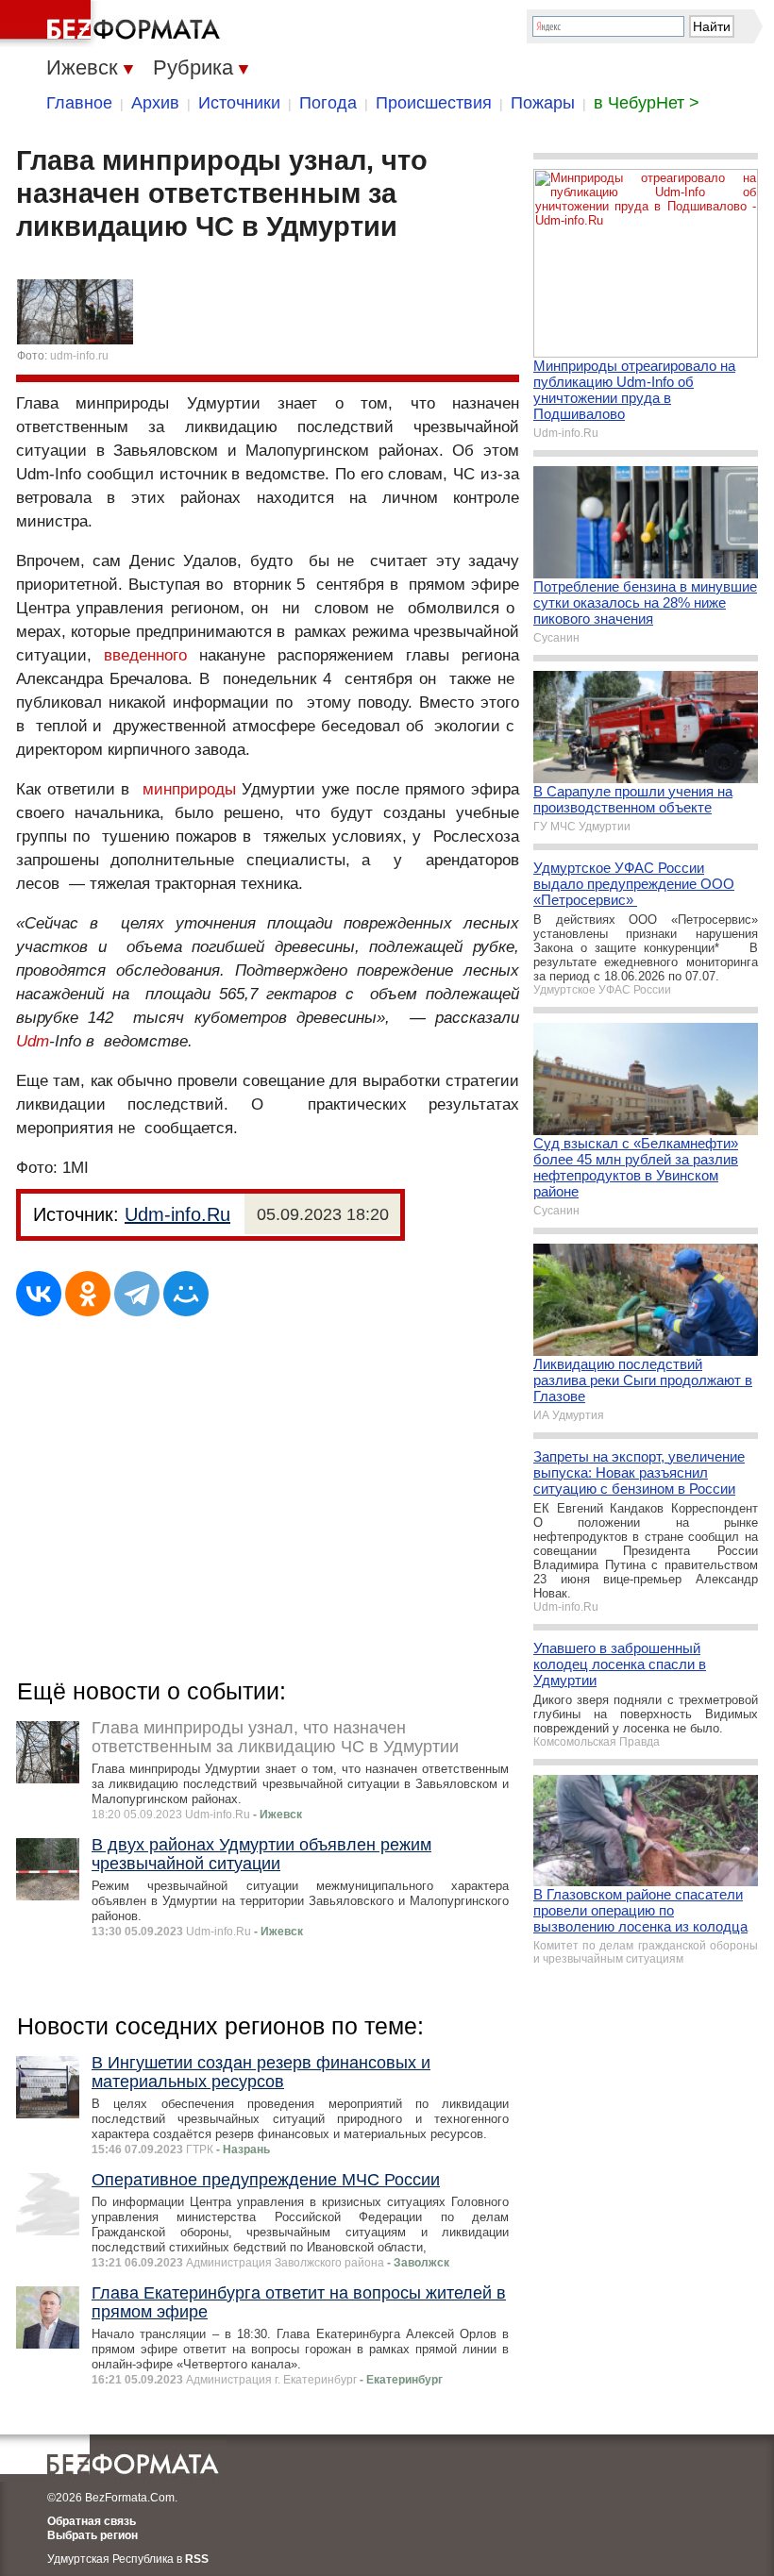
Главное (79, 103)
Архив (155, 103)
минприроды (189, 789)
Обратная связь (92, 2521)
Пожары (543, 103)
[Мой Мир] (186, 1294)
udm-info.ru (79, 356)
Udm (33, 1041)
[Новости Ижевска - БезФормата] (113, 24)
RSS (197, 2559)
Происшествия (434, 103)
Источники (239, 103)
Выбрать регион (93, 2535)
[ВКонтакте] (39, 1294)
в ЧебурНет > (647, 103)
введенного (145, 655)
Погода (328, 103)
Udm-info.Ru (177, 1214)
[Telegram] (137, 1294)
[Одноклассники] (88, 1294)
